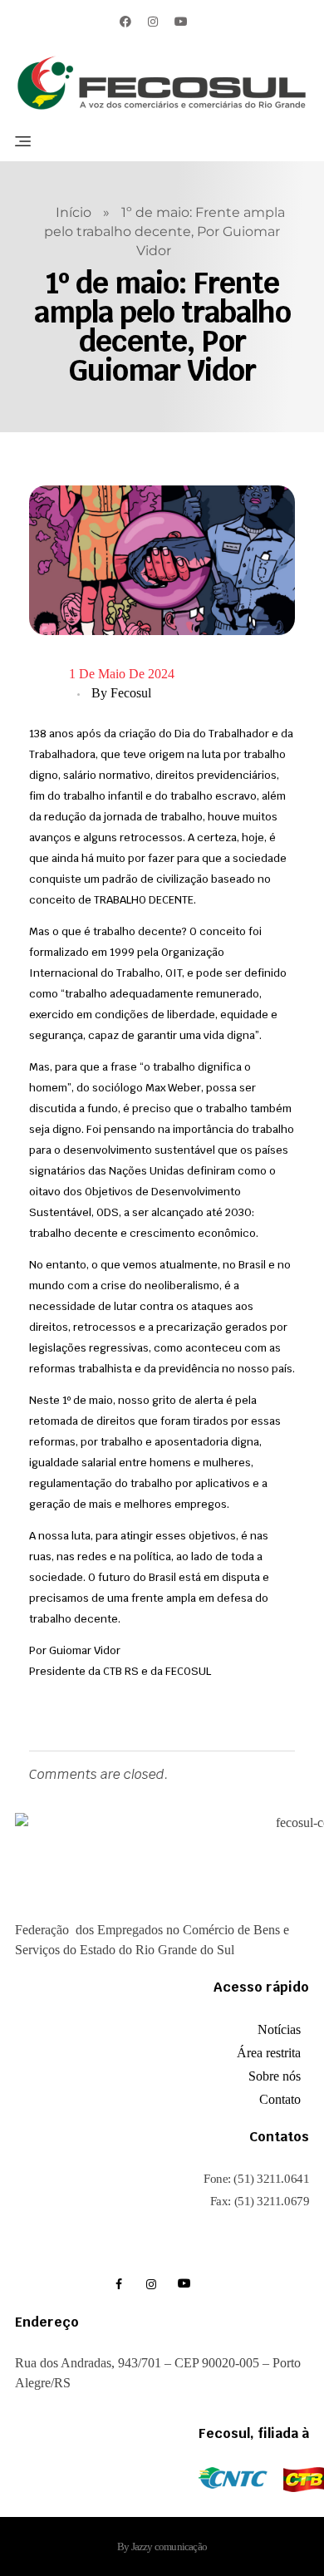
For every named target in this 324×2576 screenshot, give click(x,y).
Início (74, 212)
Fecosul (131, 693)
